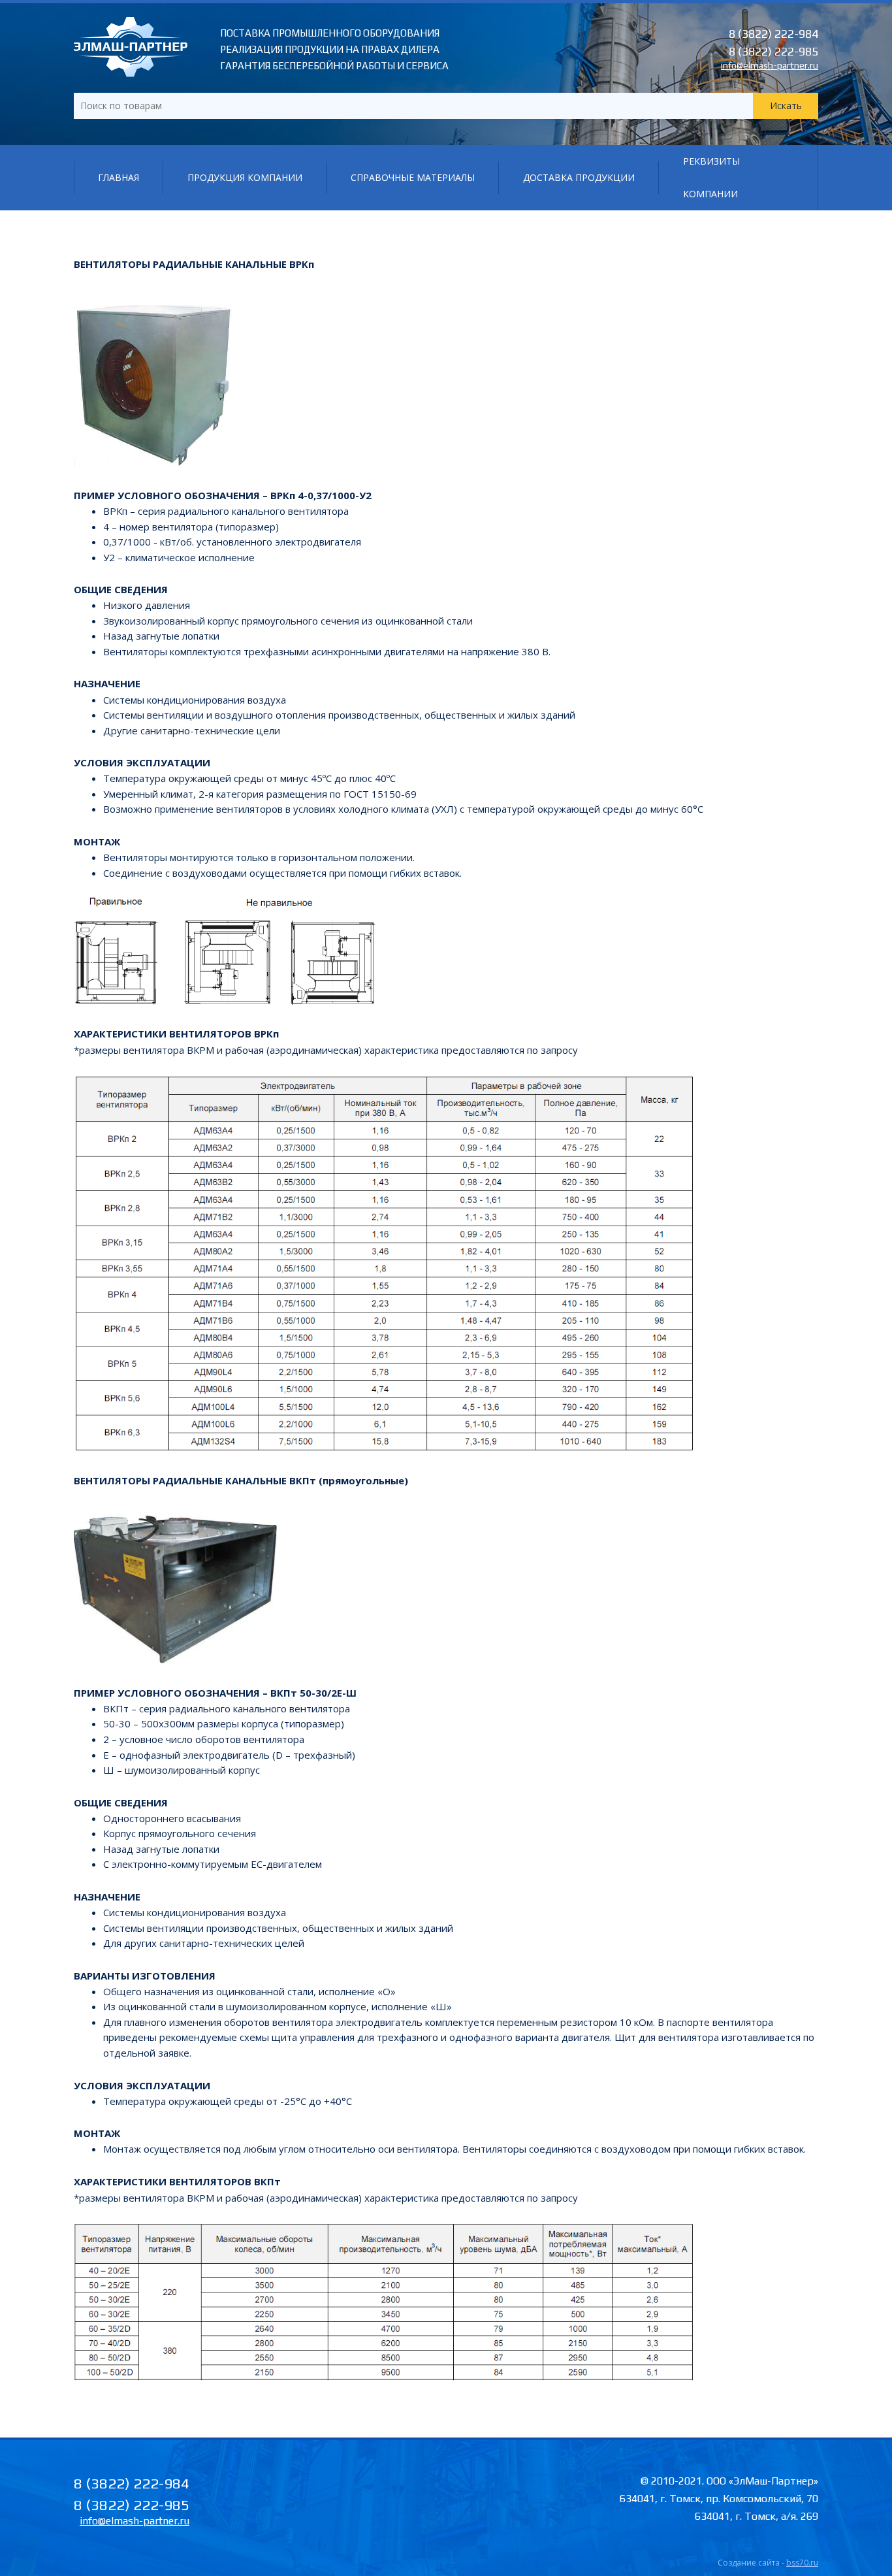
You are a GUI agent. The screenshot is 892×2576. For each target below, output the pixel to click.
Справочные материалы (413, 177)
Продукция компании (245, 177)
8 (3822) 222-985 (773, 51)
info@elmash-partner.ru (770, 65)
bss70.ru (802, 2563)
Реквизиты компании (711, 177)
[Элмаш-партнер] (131, 73)
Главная (119, 177)
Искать (786, 106)
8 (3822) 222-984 (773, 34)
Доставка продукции (579, 177)
